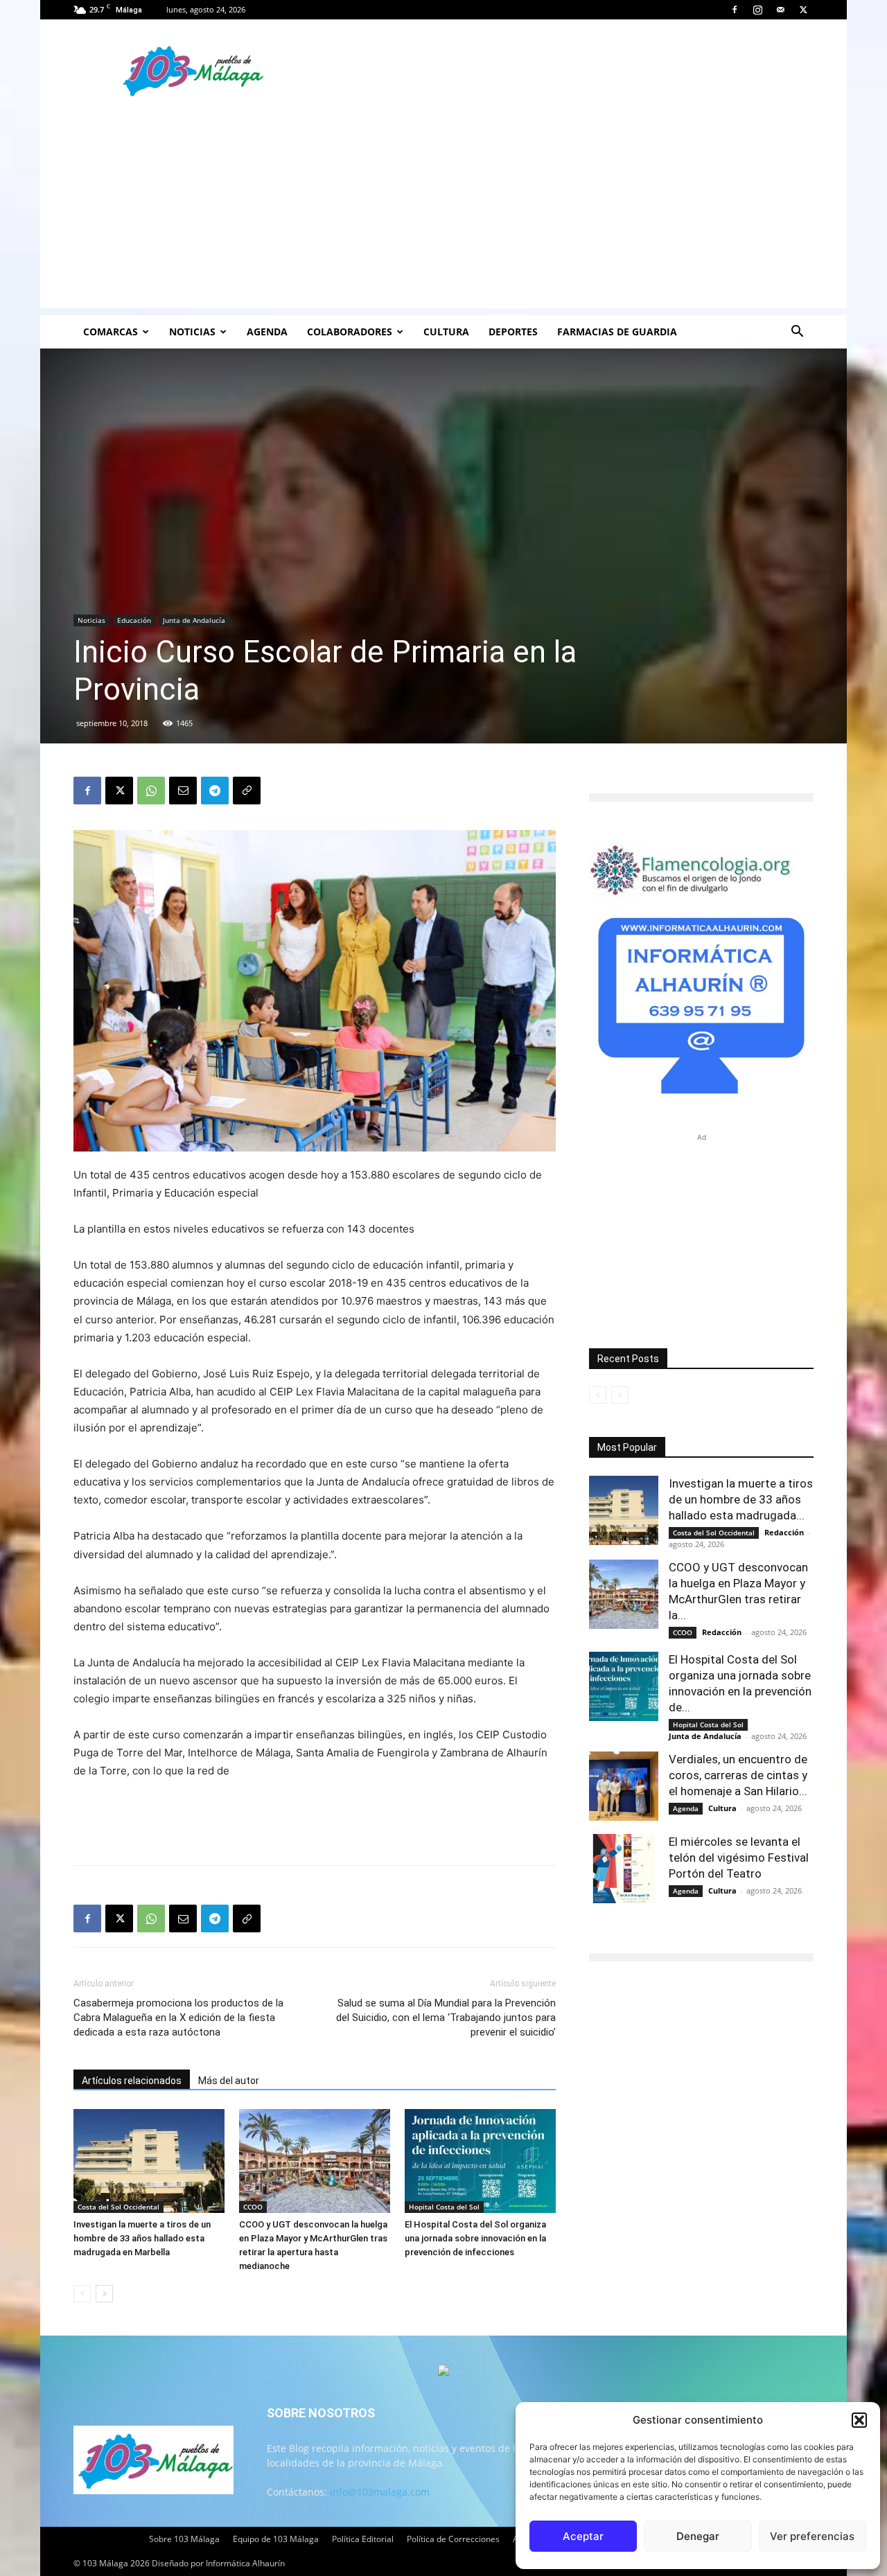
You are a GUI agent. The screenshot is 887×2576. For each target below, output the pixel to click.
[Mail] (780, 10)
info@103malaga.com (380, 2492)
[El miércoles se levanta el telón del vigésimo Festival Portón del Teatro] (624, 1869)
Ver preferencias (812, 2536)
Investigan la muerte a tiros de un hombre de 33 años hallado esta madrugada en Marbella (142, 2238)
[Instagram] (757, 10)
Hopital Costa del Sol (444, 2207)
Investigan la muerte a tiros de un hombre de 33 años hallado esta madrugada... (741, 1499)
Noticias (192, 332)
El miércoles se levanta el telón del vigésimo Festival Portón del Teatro (739, 1858)
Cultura (446, 332)
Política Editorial (363, 2539)
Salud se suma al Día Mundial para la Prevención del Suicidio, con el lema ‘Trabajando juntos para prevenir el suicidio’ (446, 2018)
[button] (859, 2420)
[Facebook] (735, 10)
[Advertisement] (443, 211)
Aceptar (583, 2536)
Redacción (784, 1532)
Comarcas (111, 332)
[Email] (183, 791)
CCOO (253, 2207)
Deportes (513, 332)
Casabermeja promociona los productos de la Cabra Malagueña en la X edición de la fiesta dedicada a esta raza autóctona (178, 2018)
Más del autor (229, 2081)
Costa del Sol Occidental (118, 2207)
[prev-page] (82, 2294)
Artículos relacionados (132, 2081)
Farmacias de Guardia (617, 332)
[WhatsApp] (151, 791)
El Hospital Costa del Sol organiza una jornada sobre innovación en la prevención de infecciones (475, 2238)
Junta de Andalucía (194, 620)
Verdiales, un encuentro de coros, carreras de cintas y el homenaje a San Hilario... (738, 1775)
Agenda (267, 332)
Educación (134, 620)
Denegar (698, 2536)
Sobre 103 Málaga (184, 2539)
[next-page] (104, 2294)
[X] (803, 10)
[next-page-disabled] (620, 1395)
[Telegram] (215, 791)
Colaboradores (350, 332)
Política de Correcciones (453, 2539)
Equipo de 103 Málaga (276, 2539)
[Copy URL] (247, 791)
